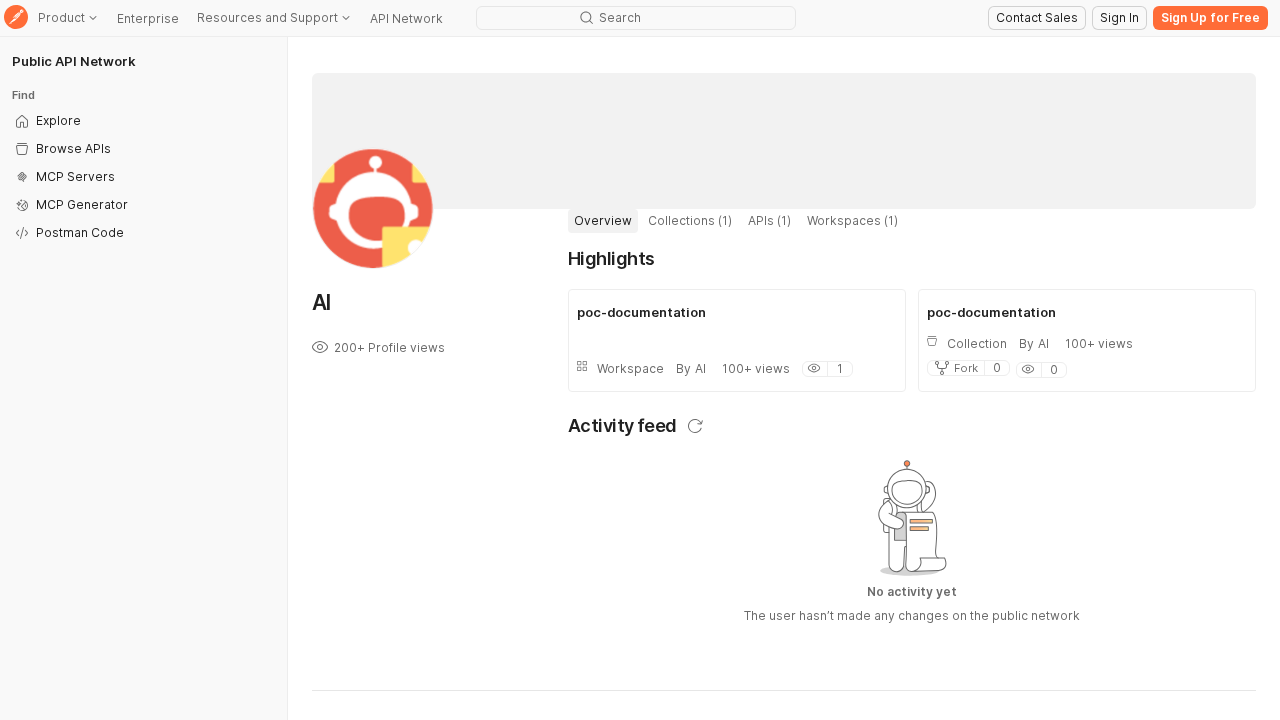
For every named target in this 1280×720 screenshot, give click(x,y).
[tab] (603, 221)
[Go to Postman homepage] (16, 18)
